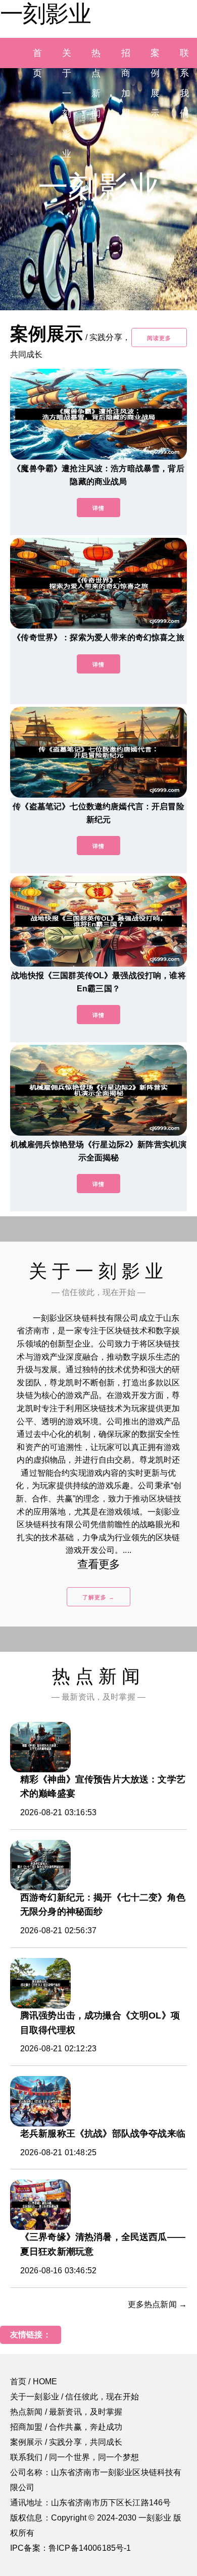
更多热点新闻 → (157, 2304)
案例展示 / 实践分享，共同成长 (66, 2442)
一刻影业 (45, 14)
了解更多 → (98, 1597)
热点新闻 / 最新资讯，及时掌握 (66, 2412)
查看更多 (99, 1564)
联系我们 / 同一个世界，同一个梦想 (75, 2457)
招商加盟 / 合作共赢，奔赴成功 (66, 2427)
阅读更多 (159, 338)
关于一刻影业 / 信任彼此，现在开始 (75, 2397)
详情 (98, 508)
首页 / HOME (34, 2382)
